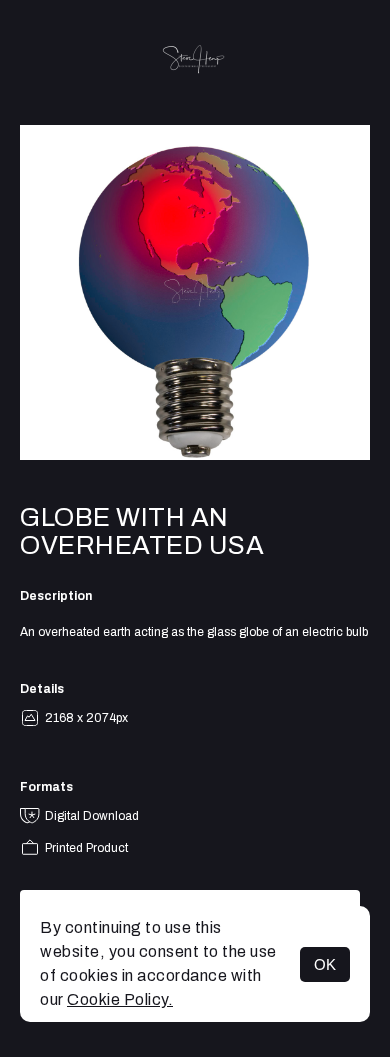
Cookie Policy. (120, 999)
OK (325, 964)
